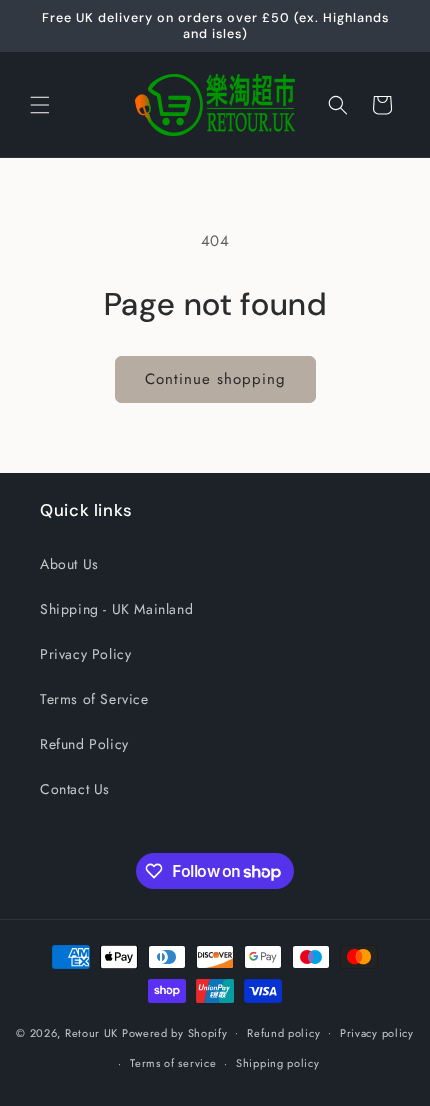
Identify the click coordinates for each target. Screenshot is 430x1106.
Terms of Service (94, 699)
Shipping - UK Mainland (116, 609)
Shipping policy (278, 1063)
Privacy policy (377, 1033)
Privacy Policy (85, 654)
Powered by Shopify (175, 1032)
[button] (40, 105)
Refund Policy (84, 744)
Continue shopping (215, 379)
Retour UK (91, 1032)
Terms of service (173, 1063)
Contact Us (75, 789)
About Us (69, 564)
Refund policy (283, 1033)
